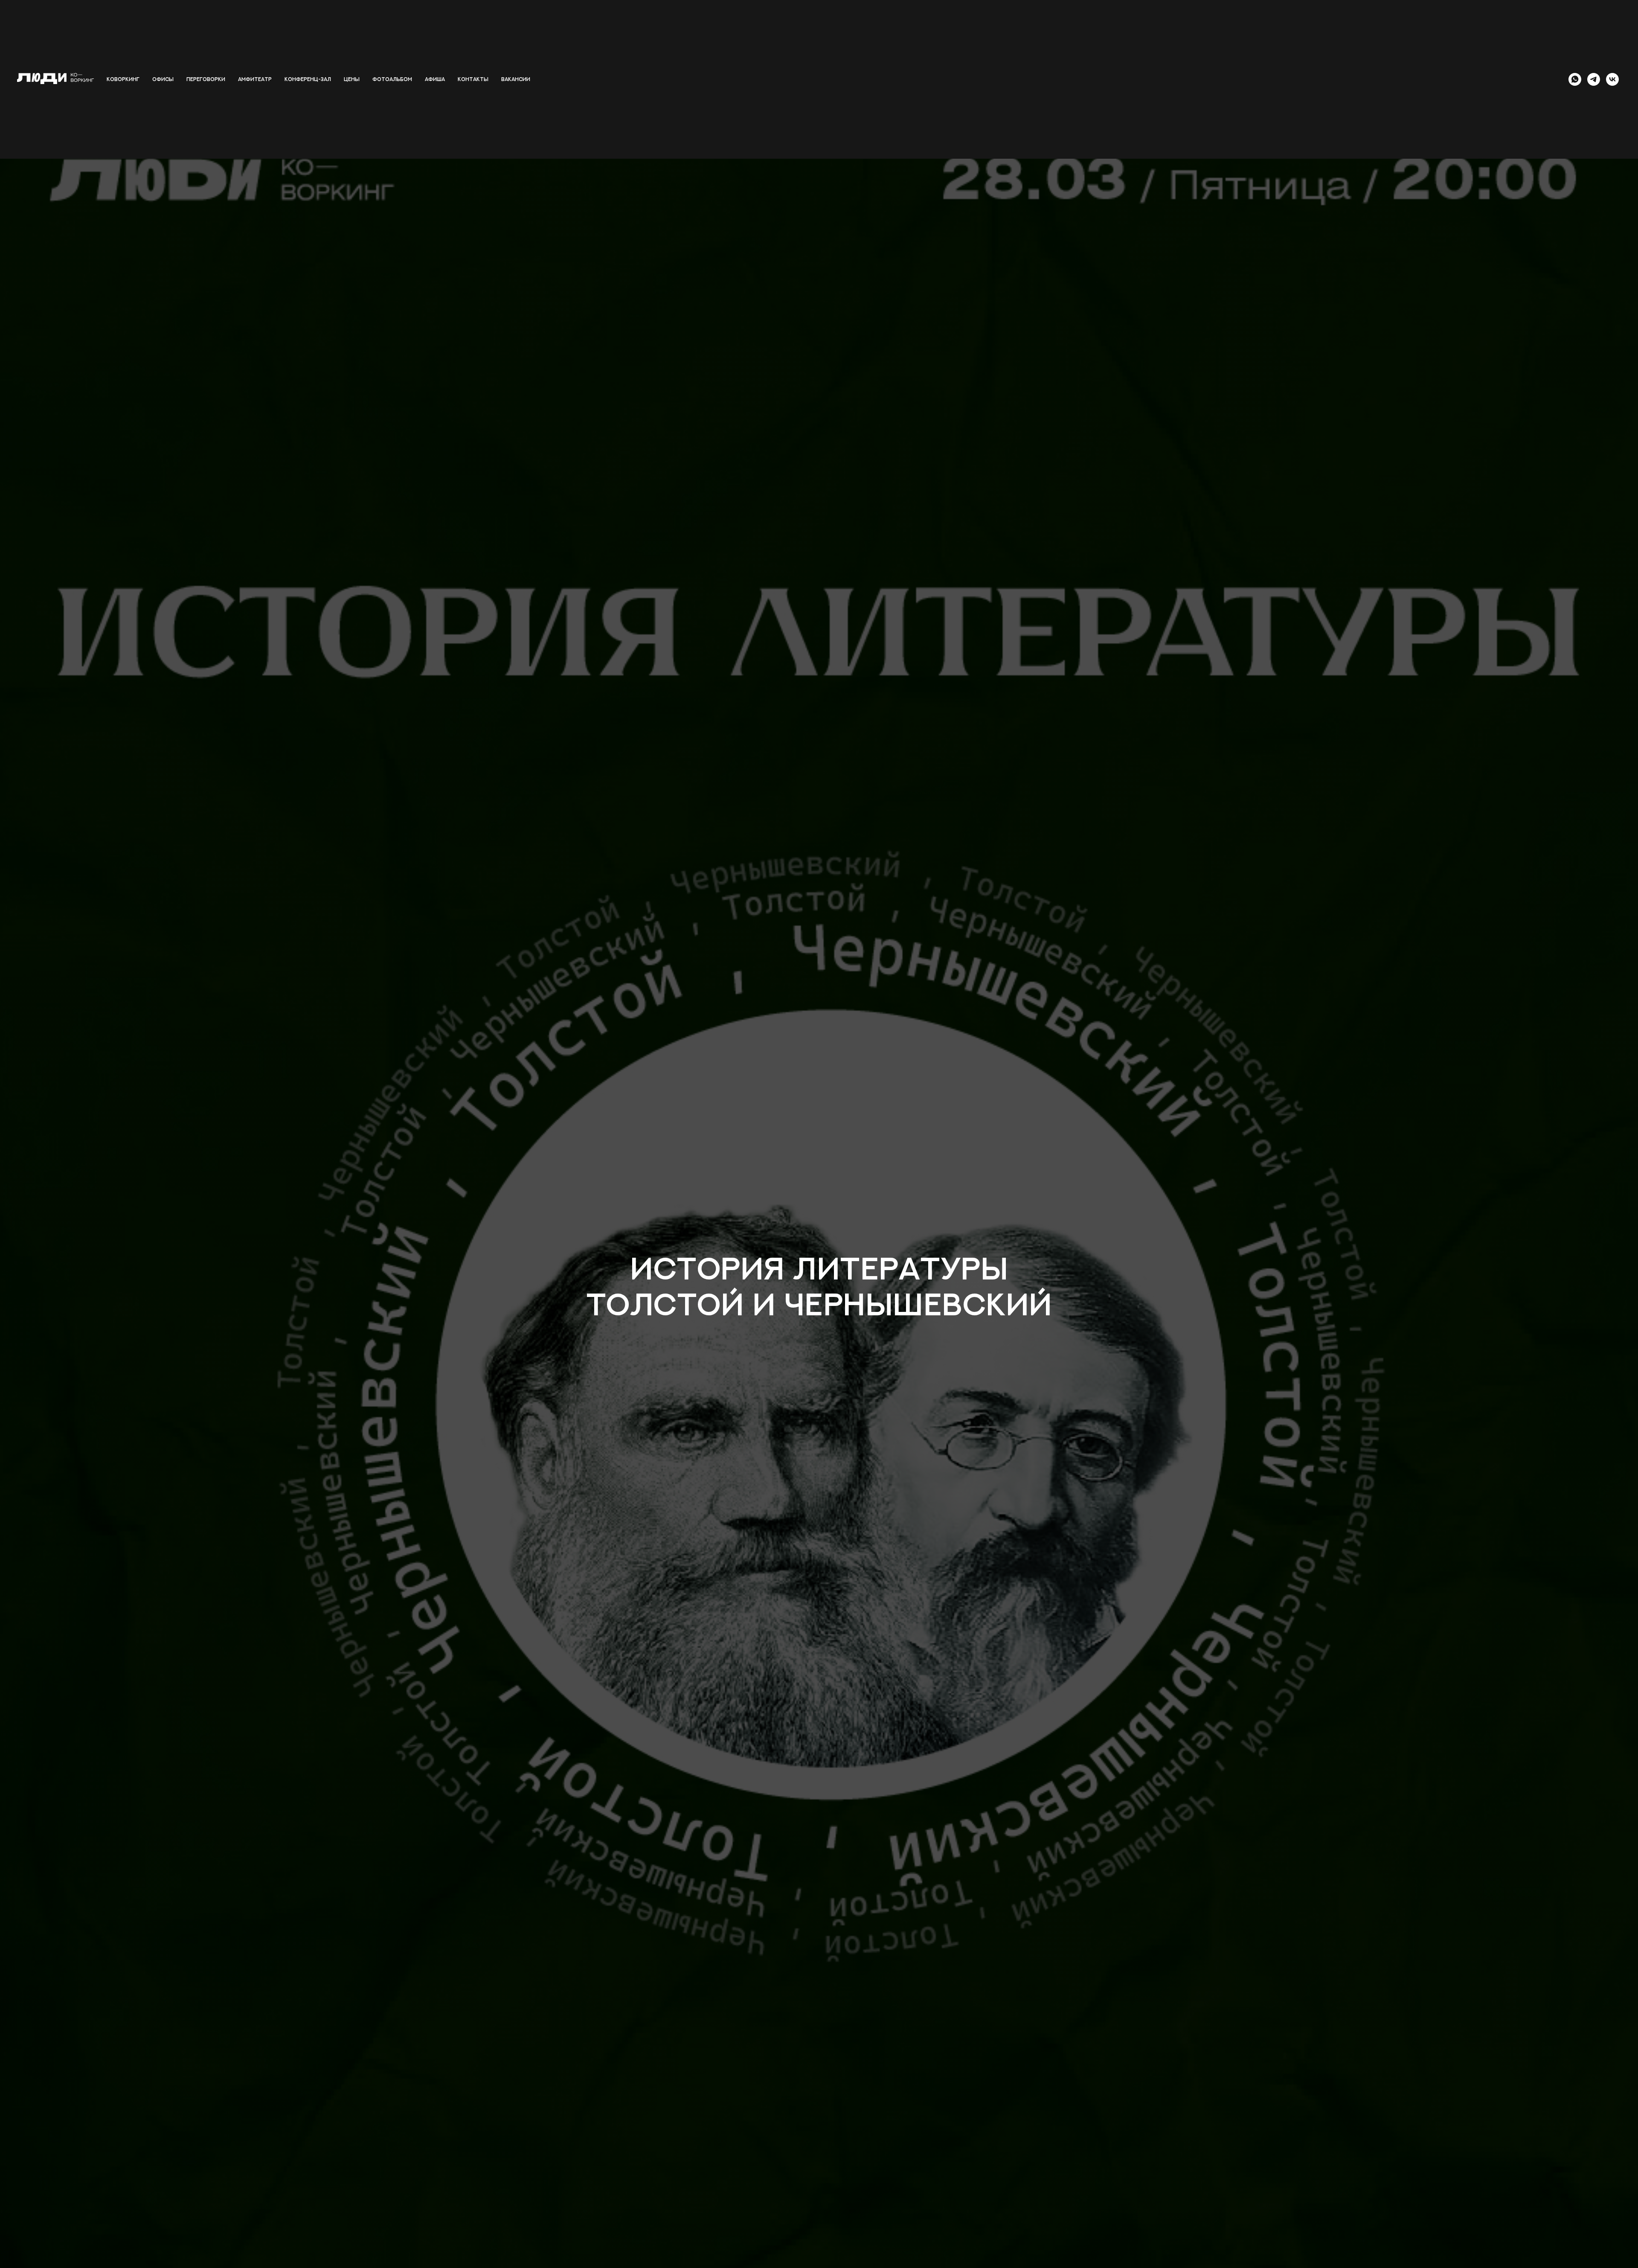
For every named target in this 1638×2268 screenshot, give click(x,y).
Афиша (435, 79)
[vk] (1612, 79)
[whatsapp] (1575, 79)
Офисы (163, 79)
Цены (352, 79)
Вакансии (516, 79)
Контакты (473, 79)
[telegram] (1594, 79)
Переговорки (206, 79)
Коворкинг (123, 79)
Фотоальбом (392, 79)
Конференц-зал (308, 79)
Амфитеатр (255, 79)
